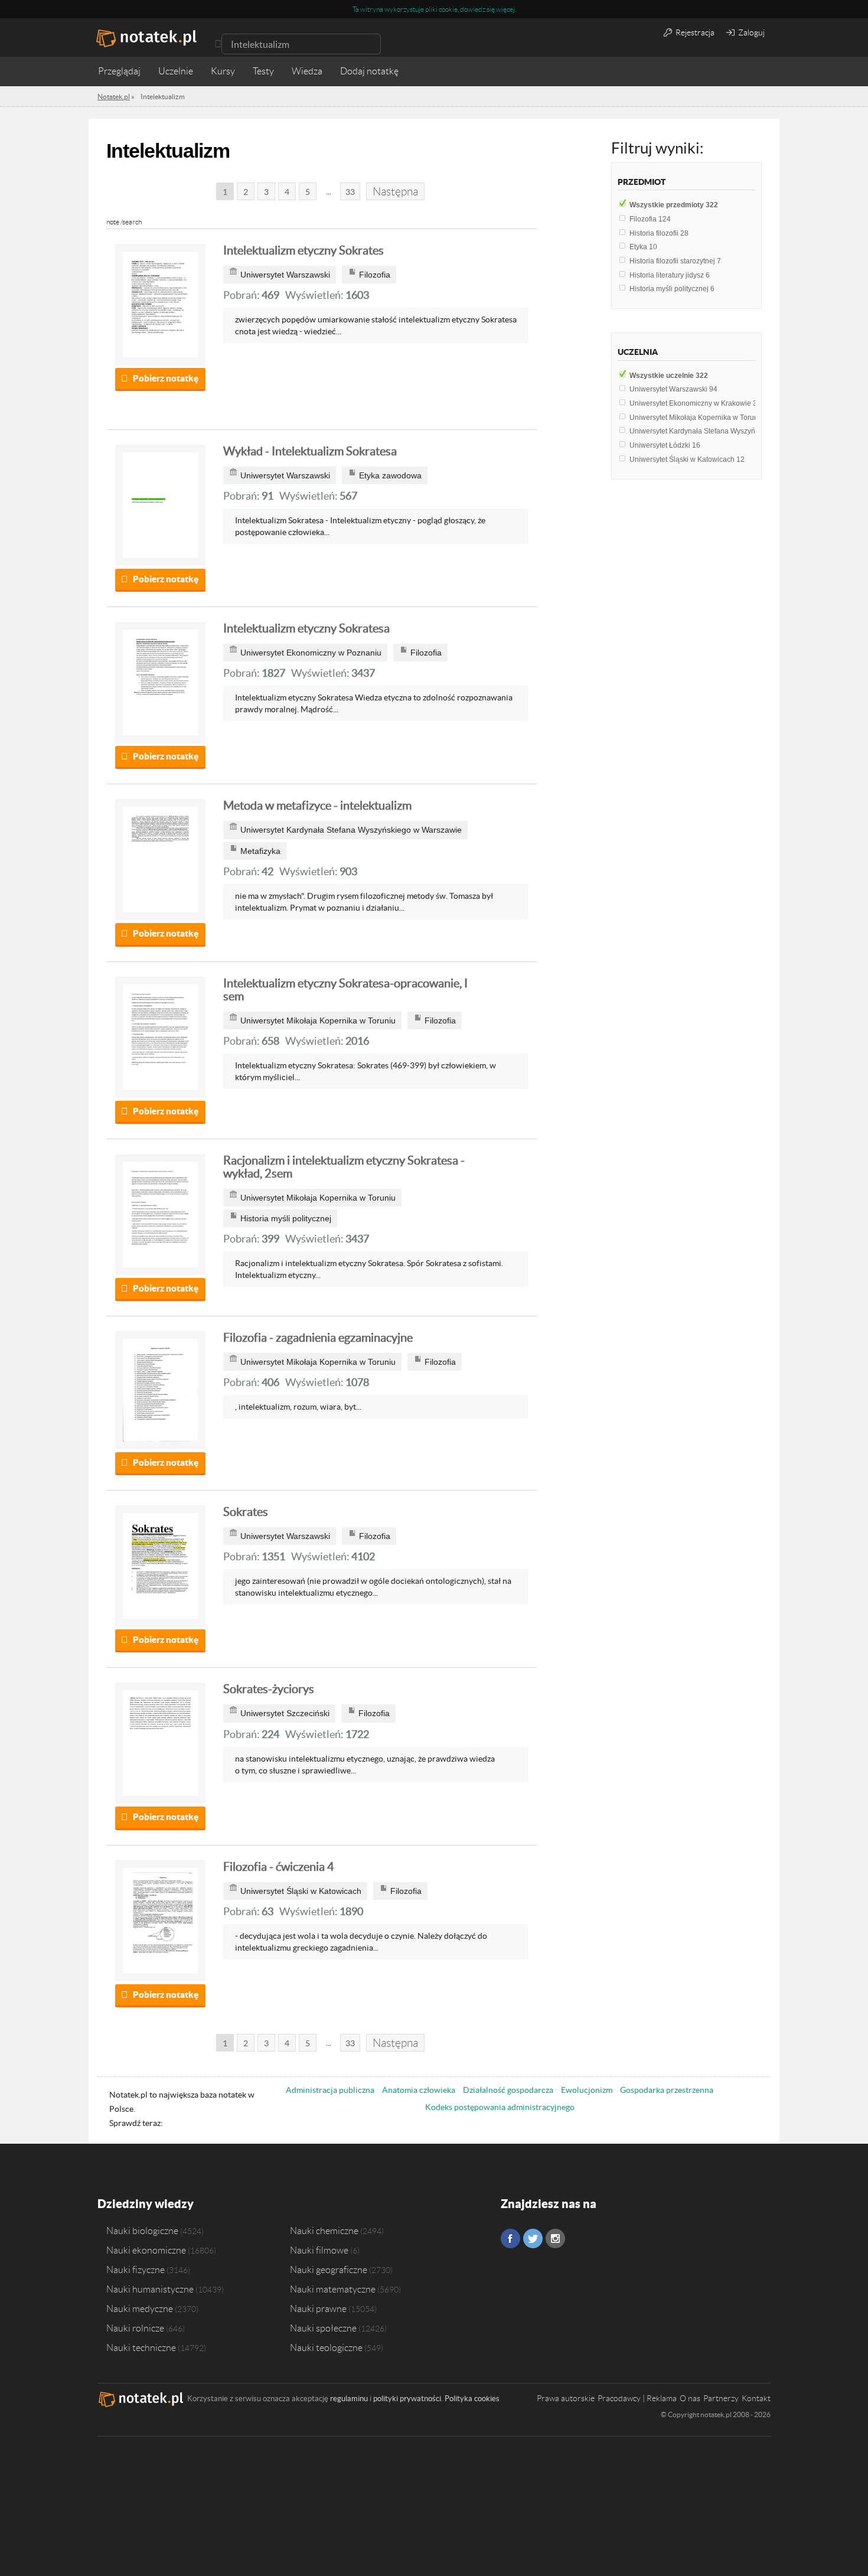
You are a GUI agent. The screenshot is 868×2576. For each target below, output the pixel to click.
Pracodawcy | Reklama (637, 2398)
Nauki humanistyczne (150, 2289)
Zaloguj (750, 32)
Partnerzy (721, 2398)
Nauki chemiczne (324, 2231)
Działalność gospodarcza (508, 2090)
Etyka (643, 247)
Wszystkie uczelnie (669, 376)
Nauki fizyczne (136, 2270)
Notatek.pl (114, 97)
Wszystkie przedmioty (674, 205)
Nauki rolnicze (135, 2328)
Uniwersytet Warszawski (673, 389)
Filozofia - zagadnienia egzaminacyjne (318, 1338)
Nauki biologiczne (142, 2231)
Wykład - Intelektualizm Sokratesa (310, 451)
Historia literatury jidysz (670, 275)
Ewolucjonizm (587, 2090)
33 (350, 192)
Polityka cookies (472, 2399)
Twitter (533, 2238)
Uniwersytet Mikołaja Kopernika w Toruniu (702, 418)
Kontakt (756, 2398)
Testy (263, 71)
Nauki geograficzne (329, 2270)
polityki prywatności (407, 2399)
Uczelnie (176, 71)
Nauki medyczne (140, 2308)
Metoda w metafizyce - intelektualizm (317, 806)
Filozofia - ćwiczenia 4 (279, 1867)
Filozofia (650, 219)
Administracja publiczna (330, 2090)
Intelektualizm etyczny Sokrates (304, 250)
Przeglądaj (119, 71)
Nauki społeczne (323, 2328)
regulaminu (349, 2399)
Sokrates (246, 1512)
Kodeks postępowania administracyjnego (500, 2107)
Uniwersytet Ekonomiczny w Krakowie (695, 403)
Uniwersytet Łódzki (665, 445)
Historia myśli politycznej (672, 289)
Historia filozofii (659, 233)
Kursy (223, 71)
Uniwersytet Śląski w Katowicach (687, 459)
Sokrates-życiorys (269, 1689)
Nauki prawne (318, 2308)
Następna (395, 192)
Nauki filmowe (319, 2250)
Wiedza (307, 71)
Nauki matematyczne (333, 2289)
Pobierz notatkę (166, 378)
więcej (505, 9)
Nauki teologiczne (326, 2347)
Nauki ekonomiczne (146, 2250)
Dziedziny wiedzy (146, 2204)
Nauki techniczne (141, 2347)
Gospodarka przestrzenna (667, 2090)
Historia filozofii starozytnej (675, 261)
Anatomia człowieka (419, 2090)
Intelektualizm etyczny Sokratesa (306, 628)
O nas (690, 2398)
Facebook (510, 2238)
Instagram (555, 2238)
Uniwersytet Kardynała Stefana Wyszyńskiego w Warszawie (730, 431)
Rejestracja (694, 32)
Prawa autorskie (566, 2398)
